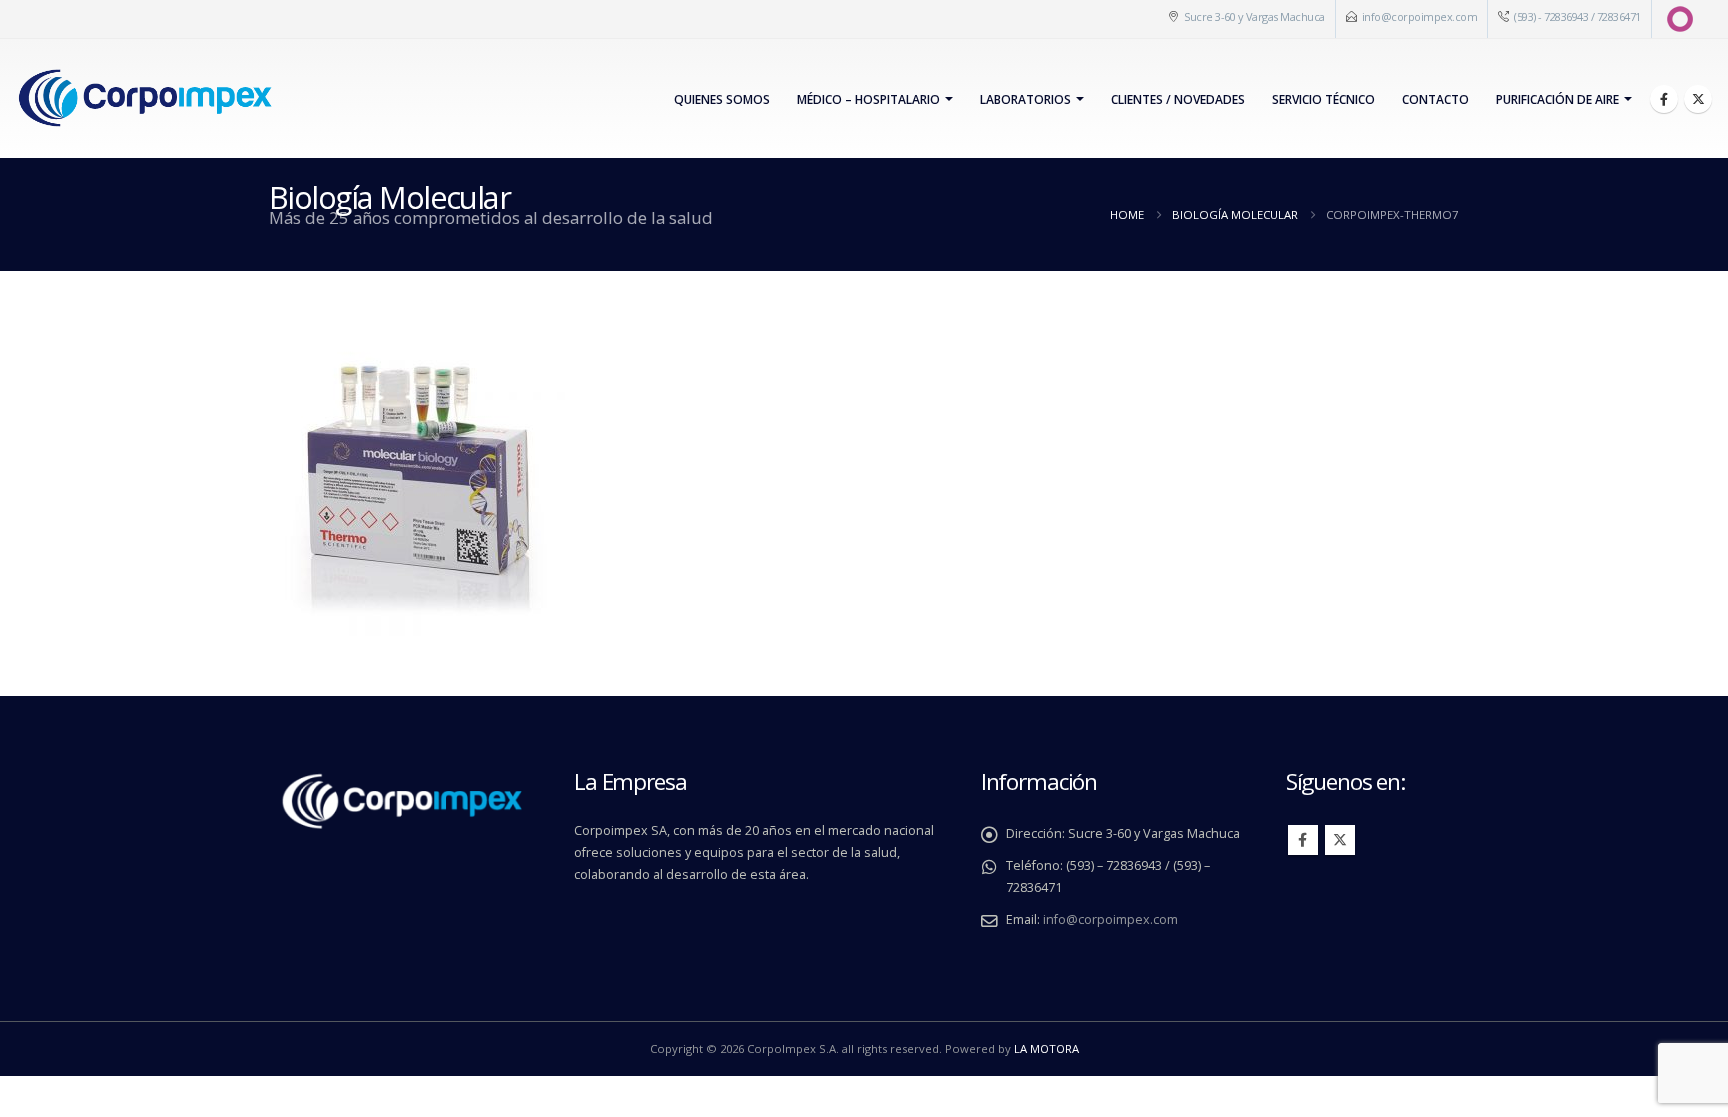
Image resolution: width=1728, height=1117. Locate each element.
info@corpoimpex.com (1420, 16)
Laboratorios (1025, 99)
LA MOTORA (1046, 1048)
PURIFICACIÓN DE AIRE (1557, 99)
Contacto (1435, 99)
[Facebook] (1664, 99)
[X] (1698, 99)
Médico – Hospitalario (868, 99)
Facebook (1303, 840)
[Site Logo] (144, 98)
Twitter (1340, 840)
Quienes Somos (722, 99)
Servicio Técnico (1323, 99)
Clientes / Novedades (1178, 99)
